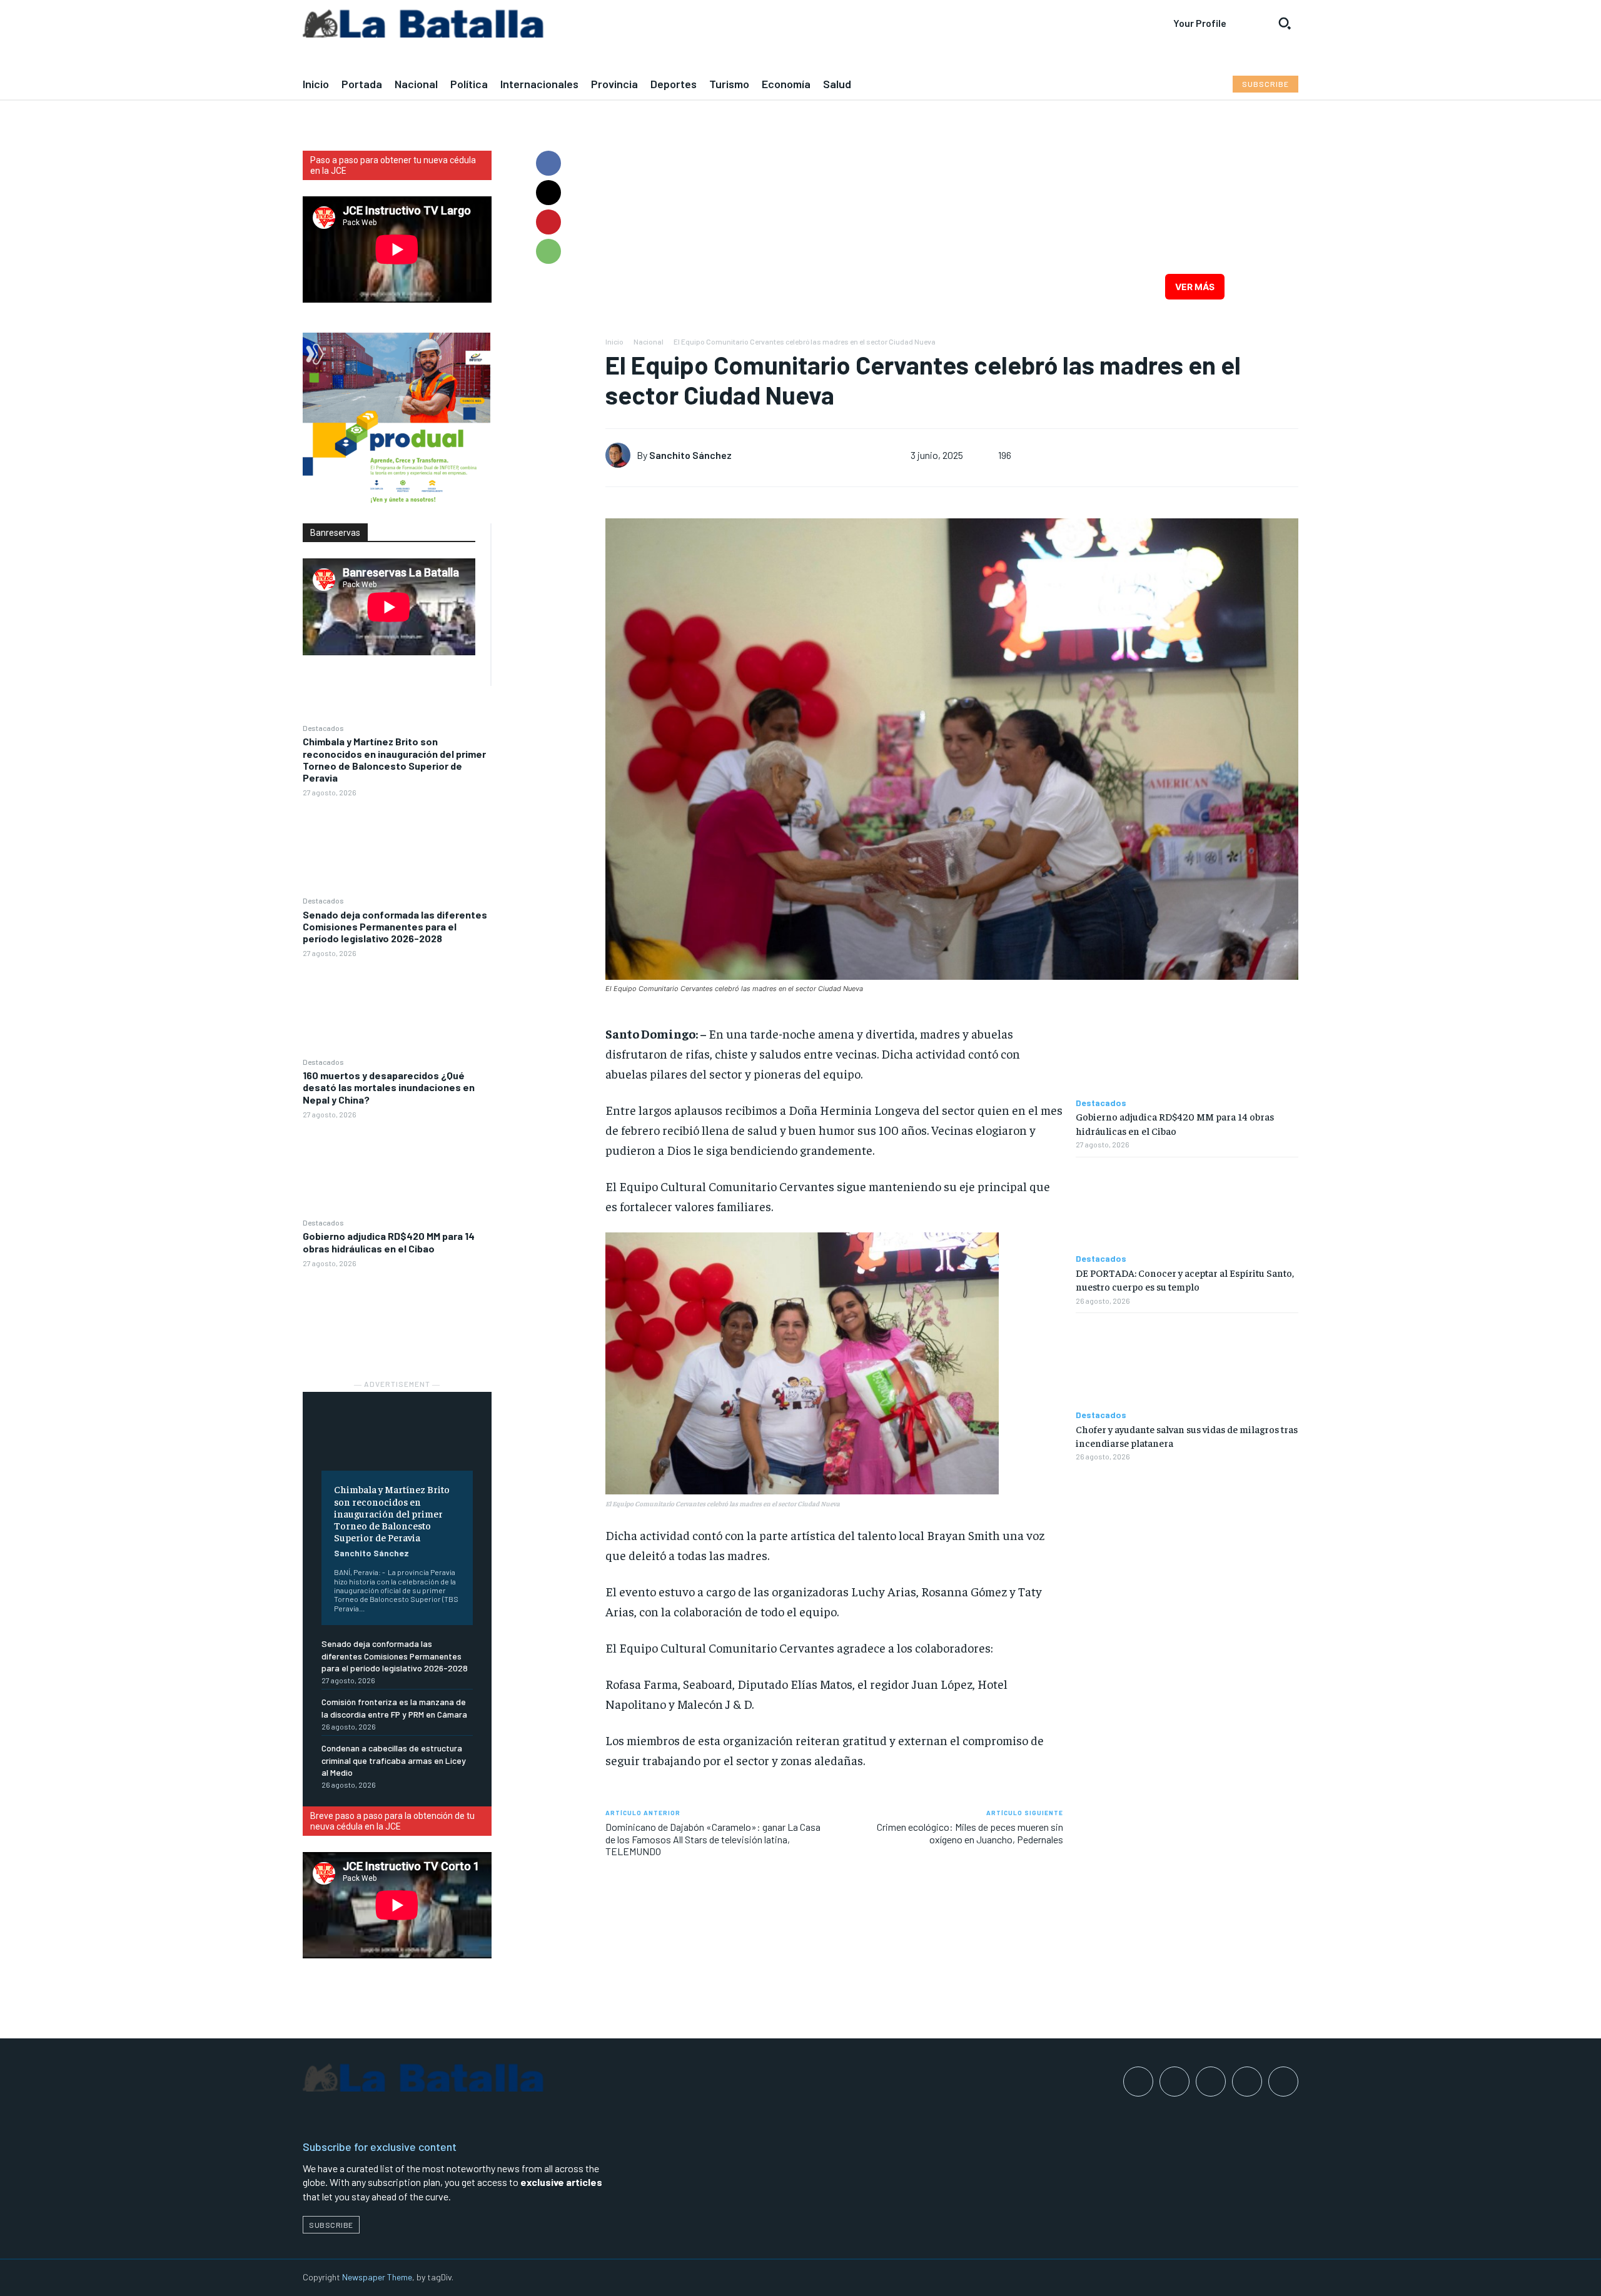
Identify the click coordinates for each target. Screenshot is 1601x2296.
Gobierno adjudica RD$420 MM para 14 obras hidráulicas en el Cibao (389, 1242)
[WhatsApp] (548, 251)
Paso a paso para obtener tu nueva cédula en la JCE (393, 165)
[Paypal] (1211, 2082)
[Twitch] (1247, 2082)
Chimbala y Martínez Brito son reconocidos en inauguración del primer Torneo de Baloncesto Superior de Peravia (394, 759)
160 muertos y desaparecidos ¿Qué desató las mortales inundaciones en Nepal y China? (389, 1087)
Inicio (614, 341)
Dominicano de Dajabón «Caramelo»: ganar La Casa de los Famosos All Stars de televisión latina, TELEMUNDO (713, 1839)
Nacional (649, 341)
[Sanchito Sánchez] (621, 455)
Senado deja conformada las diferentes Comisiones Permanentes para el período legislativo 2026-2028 (395, 926)
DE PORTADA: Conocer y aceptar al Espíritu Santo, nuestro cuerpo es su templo (1185, 1279)
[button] (1285, 23)
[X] (548, 193)
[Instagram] (1174, 2082)
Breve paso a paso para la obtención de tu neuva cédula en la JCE (392, 1821)
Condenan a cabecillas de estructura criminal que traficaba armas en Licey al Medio (394, 1760)
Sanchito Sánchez (371, 1553)
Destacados (323, 728)
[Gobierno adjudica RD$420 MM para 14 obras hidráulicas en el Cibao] (397, 1317)
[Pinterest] (548, 222)
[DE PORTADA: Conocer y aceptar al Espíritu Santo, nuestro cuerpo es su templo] (1187, 1206)
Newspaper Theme (377, 2277)
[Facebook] (548, 163)
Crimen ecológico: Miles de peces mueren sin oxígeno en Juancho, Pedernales (970, 1833)
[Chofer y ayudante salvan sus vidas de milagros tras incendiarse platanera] (1187, 1362)
